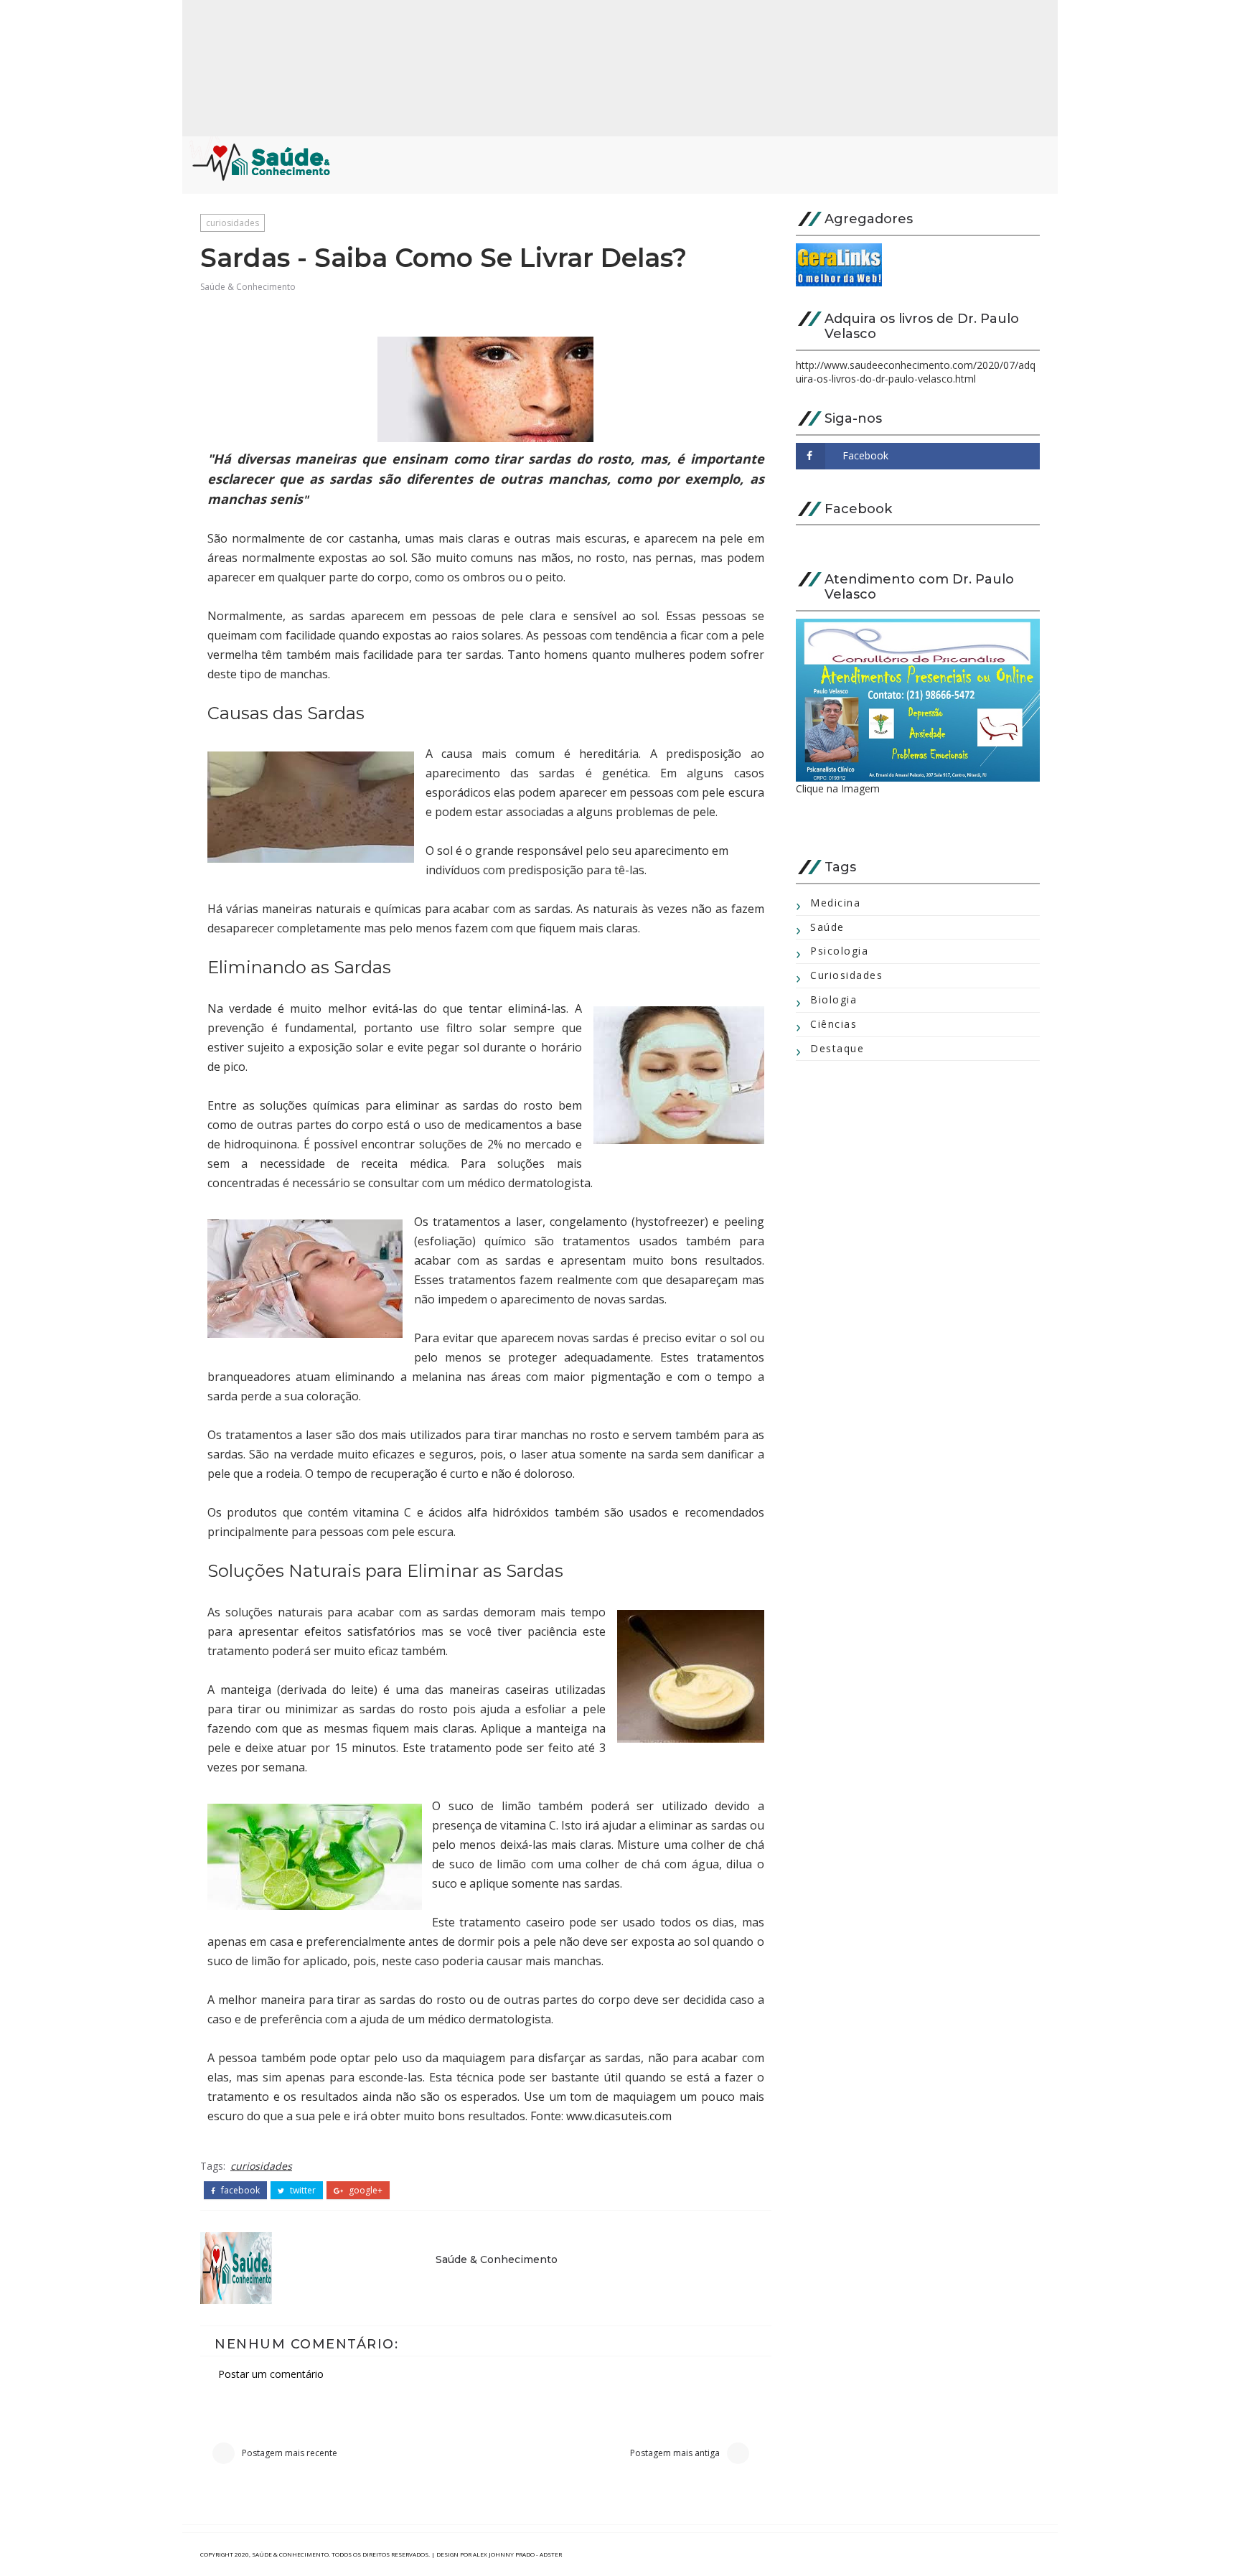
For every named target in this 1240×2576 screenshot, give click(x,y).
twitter (302, 2191)
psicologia (839, 951)
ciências (833, 1024)
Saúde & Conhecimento (248, 287)
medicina (835, 903)
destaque (837, 1048)
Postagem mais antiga (675, 2453)
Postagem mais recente (290, 2453)
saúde (827, 927)
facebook (239, 2191)
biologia (833, 999)
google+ (365, 2191)
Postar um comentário (271, 2374)
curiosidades (232, 223)
